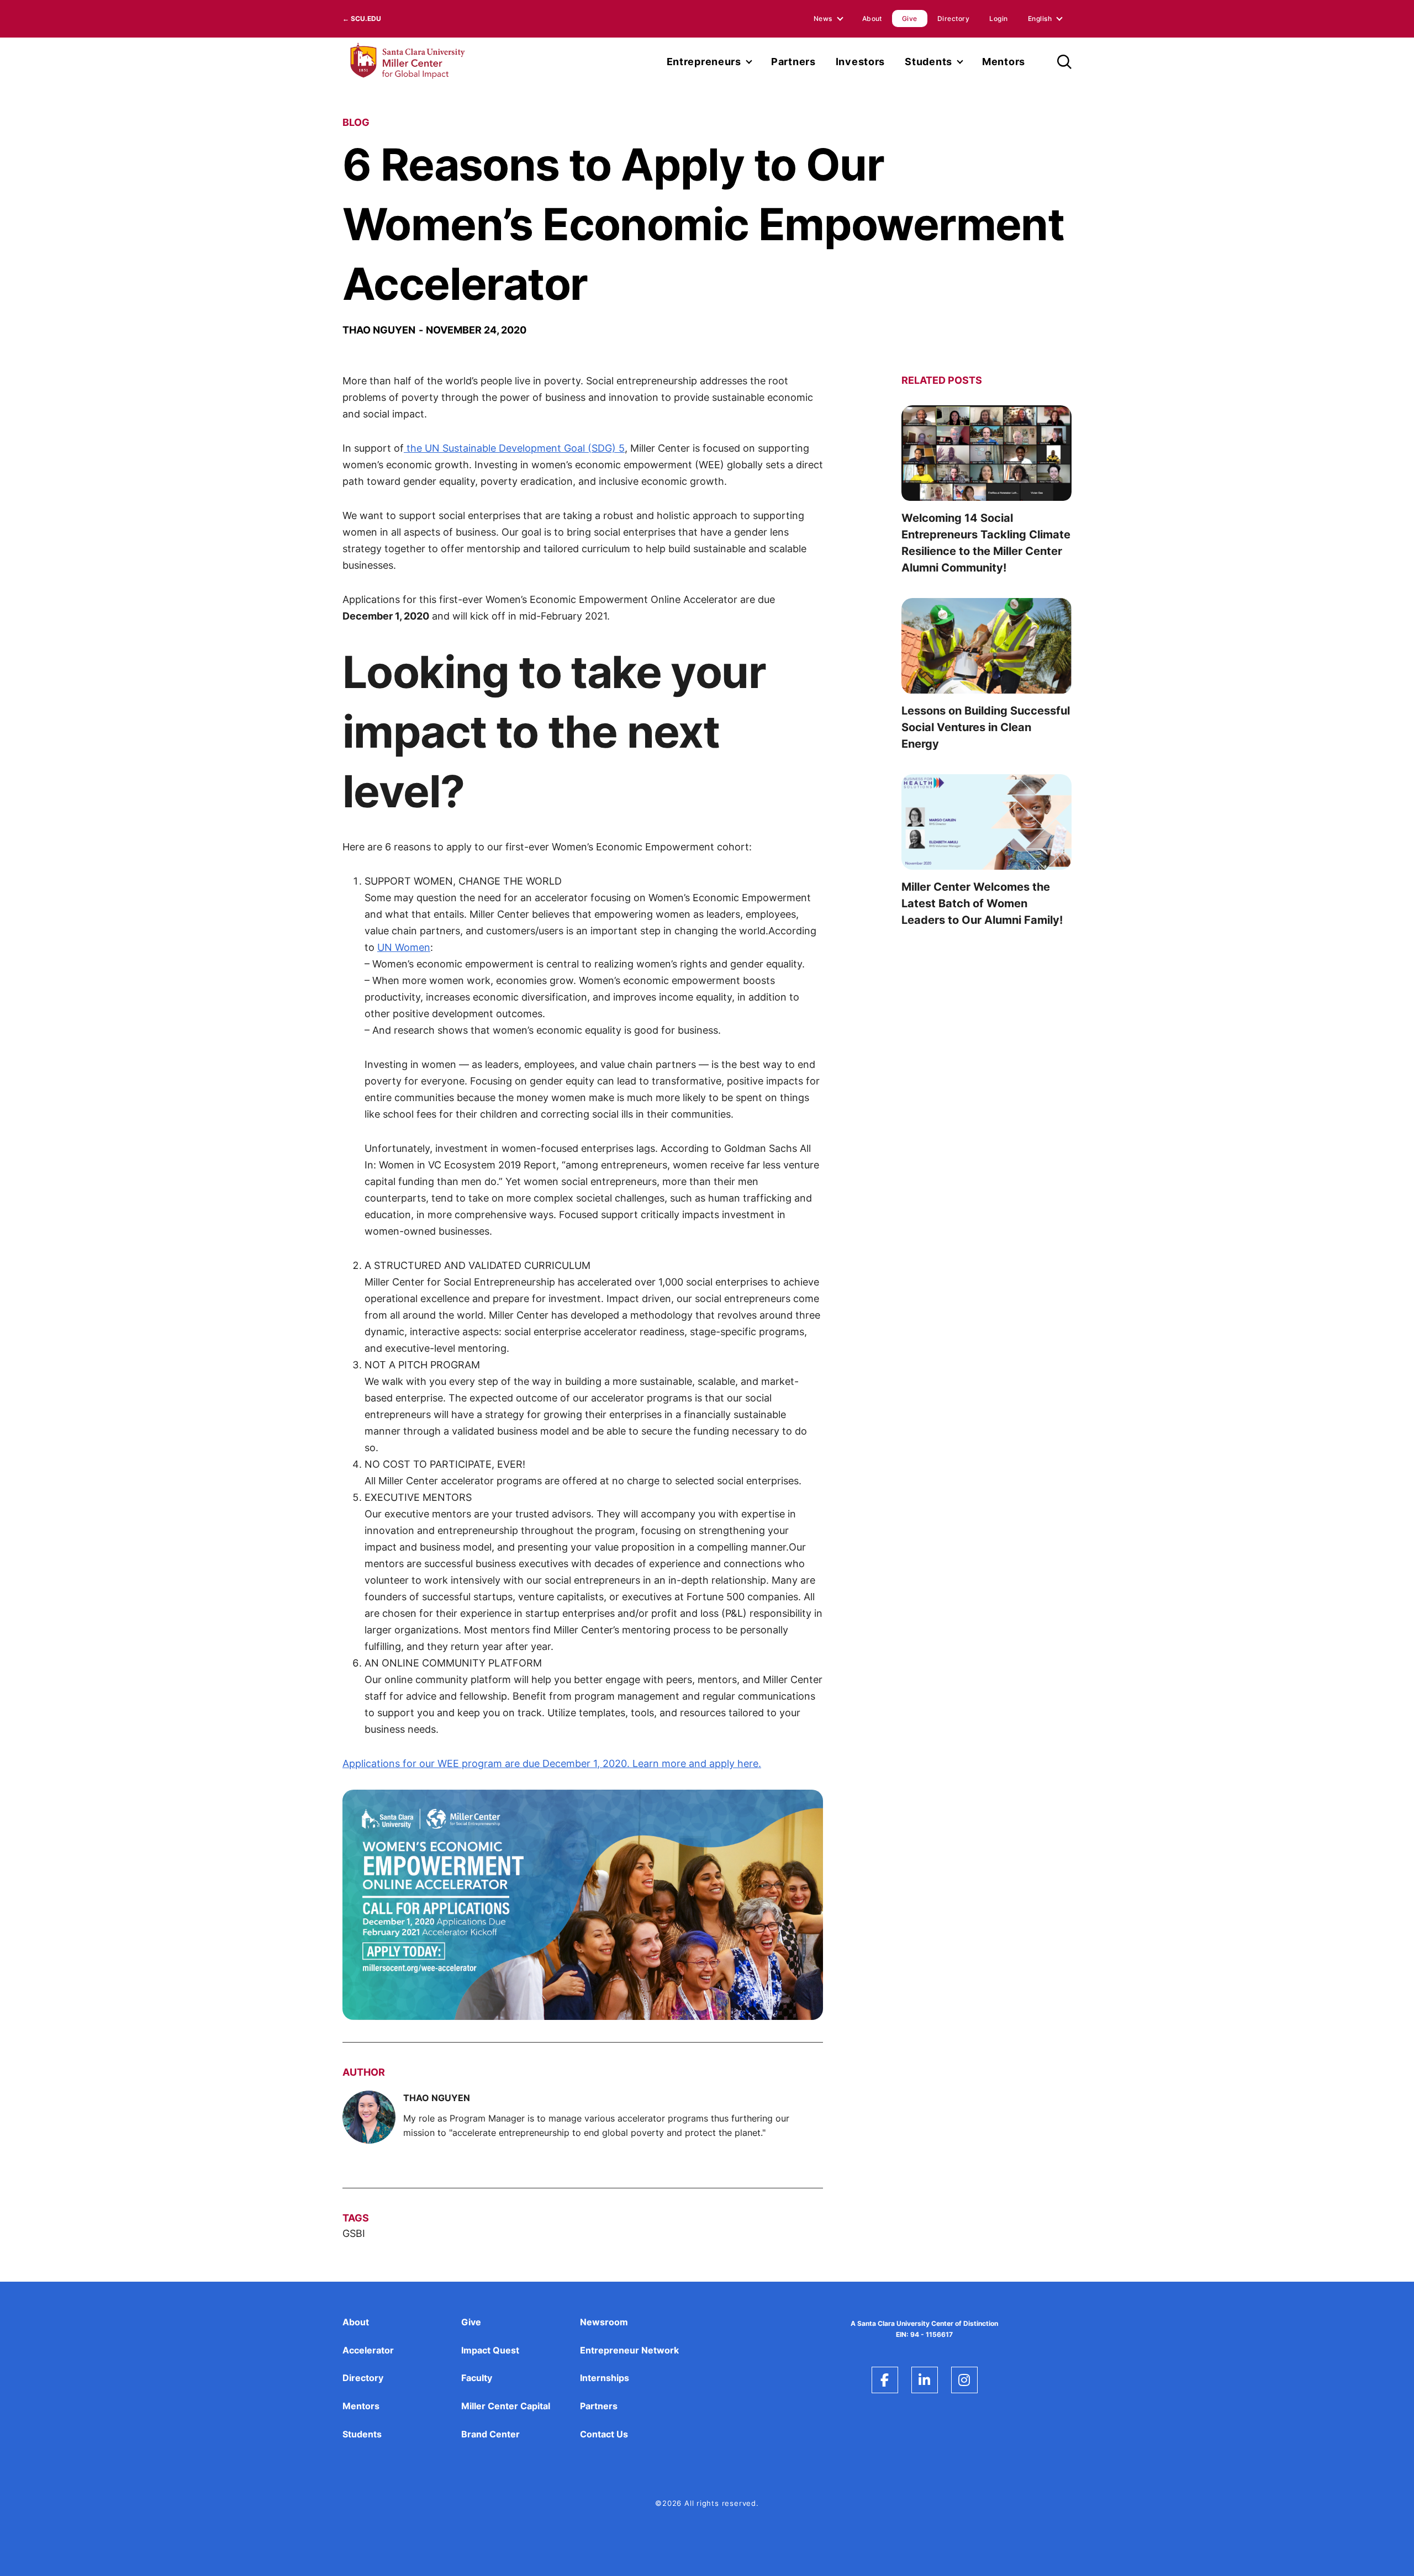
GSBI (354, 2233)
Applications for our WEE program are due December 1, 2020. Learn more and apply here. (552, 1763)
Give (910, 18)
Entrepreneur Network (629, 2350)
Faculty (477, 2378)
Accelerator (368, 2350)
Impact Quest (490, 2350)
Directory (953, 18)
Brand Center (490, 2434)
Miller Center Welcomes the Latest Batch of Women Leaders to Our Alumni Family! (982, 903)
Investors (860, 62)
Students (928, 62)
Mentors (1004, 62)
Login (998, 18)
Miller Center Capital (506, 2406)
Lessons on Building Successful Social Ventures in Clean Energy (986, 727)
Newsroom (604, 2322)
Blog (356, 122)
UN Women (404, 947)
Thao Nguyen (379, 330)
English (1040, 18)
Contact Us (604, 2434)
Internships (605, 2378)
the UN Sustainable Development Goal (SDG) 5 (514, 448)
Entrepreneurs (704, 62)
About (872, 18)
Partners (793, 62)
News (823, 18)
